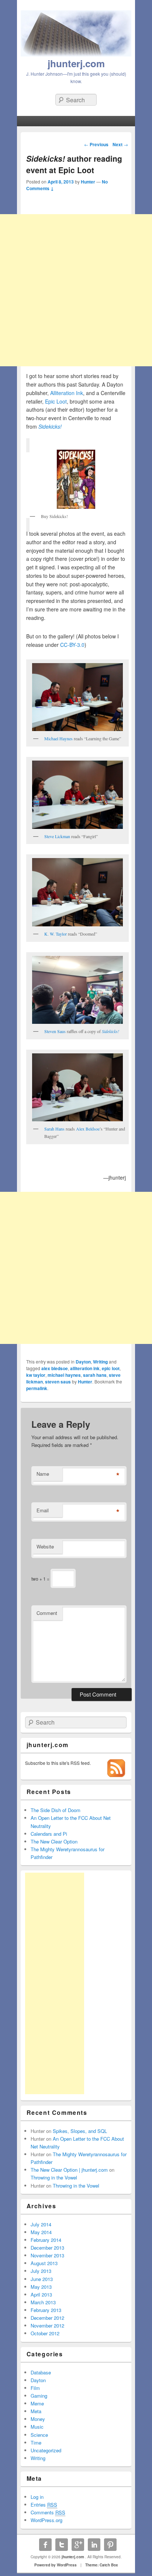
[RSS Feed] (116, 1775)
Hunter (88, 182)
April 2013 (41, 2294)
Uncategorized (46, 2450)
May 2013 (41, 2287)
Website (45, 1546)
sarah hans (95, 1375)
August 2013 (44, 2263)
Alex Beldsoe (88, 1129)
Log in (37, 2497)
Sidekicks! (50, 426)
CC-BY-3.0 (72, 645)
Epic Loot (56, 401)
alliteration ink (85, 1368)
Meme (37, 2403)
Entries (44, 2505)
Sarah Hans (54, 1129)
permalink (37, 1388)
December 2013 (47, 2248)
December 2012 (47, 2318)
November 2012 (47, 2325)
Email (43, 1510)
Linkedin (94, 2545)
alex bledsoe (55, 1368)
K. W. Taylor (56, 934)
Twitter (62, 2545)
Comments (48, 2512)
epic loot (111, 1368)
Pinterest (110, 2545)
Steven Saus (55, 1031)
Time (36, 2443)
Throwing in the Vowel (54, 2177)
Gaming (39, 2396)
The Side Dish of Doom (56, 1810)
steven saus (58, 1382)
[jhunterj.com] (76, 54)
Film (35, 2388)
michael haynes (64, 1375)
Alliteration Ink (67, 393)
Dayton (83, 1362)
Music (37, 2427)
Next (120, 144)
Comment (47, 1613)
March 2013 (43, 2302)
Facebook (45, 2545)
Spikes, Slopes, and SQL (80, 2131)
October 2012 (45, 2333)
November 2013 (47, 2255)
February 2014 (46, 2240)
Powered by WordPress (56, 2565)
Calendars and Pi (49, 1834)
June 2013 (42, 2279)
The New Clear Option (54, 1841)
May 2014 (41, 2232)
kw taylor (36, 1375)
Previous (96, 144)
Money (38, 2419)
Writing (100, 1362)
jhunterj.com (76, 63)
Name (43, 1474)
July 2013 (41, 2271)
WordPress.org (46, 2520)
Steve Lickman (57, 836)
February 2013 (46, 2310)
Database (41, 2372)
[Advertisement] (76, 290)
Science (39, 2435)
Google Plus (78, 2545)
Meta (36, 2411)
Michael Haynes (58, 738)
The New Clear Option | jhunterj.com (69, 2170)
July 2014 (41, 2224)
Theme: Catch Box (102, 2565)
